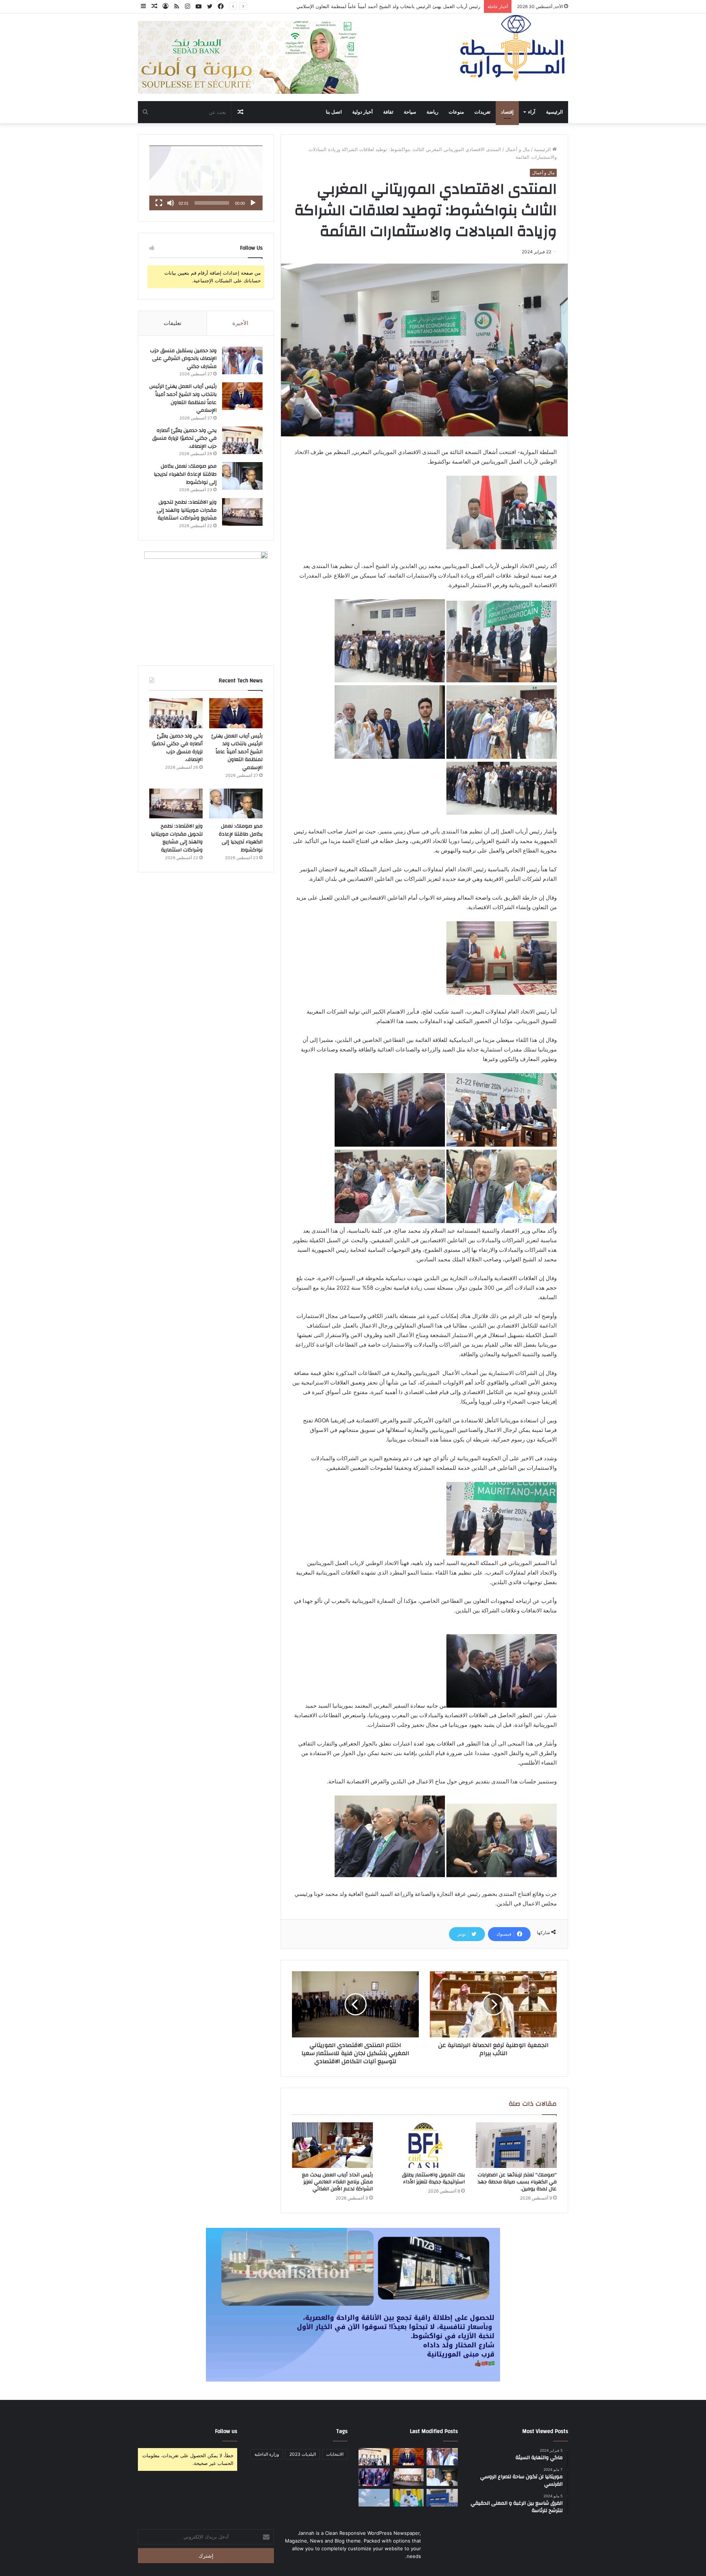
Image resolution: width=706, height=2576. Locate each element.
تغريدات (482, 112)
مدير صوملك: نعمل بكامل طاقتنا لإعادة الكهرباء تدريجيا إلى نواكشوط (185, 474)
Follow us (226, 2431)
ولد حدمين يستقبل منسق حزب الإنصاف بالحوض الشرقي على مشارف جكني (183, 359)
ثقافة (388, 112)
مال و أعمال (518, 149)
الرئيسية (555, 112)
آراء (532, 112)
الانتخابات (335, 2454)
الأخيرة (240, 323)
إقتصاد (507, 112)
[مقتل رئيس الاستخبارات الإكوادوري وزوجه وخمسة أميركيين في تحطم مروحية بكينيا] (374, 2498)
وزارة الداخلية (267, 2454)
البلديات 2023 (303, 2454)
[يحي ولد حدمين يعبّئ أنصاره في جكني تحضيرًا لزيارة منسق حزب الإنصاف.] (242, 440)
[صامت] (171, 203)
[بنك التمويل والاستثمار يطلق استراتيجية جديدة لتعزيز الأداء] (424, 2145)
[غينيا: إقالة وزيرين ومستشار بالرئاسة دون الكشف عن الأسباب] (408, 2498)
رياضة (432, 112)
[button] (206, 178)
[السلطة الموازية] (513, 48)
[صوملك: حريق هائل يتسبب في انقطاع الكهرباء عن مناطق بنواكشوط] (442, 2498)
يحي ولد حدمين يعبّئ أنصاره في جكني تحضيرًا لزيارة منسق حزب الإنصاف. (406, 6)
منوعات (456, 112)
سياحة (410, 112)
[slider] (212, 203)
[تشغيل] (253, 203)
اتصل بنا (334, 112)
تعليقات (172, 323)
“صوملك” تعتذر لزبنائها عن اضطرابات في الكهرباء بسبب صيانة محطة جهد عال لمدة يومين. (517, 2182)
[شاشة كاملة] (159, 203)
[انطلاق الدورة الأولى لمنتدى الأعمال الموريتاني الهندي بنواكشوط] (374, 2477)
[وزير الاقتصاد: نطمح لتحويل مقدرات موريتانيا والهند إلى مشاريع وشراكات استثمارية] (242, 512)
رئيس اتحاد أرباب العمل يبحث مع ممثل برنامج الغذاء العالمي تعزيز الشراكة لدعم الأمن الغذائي (337, 2182)
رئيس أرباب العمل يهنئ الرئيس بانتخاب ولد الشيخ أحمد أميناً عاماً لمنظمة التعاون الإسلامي (183, 398)
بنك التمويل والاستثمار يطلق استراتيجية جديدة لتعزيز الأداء (433, 2178)
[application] (206, 178)
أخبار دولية (363, 112)
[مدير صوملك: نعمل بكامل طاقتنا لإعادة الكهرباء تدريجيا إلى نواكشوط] (242, 476)
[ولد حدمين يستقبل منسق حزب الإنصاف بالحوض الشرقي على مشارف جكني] (242, 360)
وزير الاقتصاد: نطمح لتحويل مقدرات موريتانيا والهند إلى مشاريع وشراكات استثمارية (187, 510)
